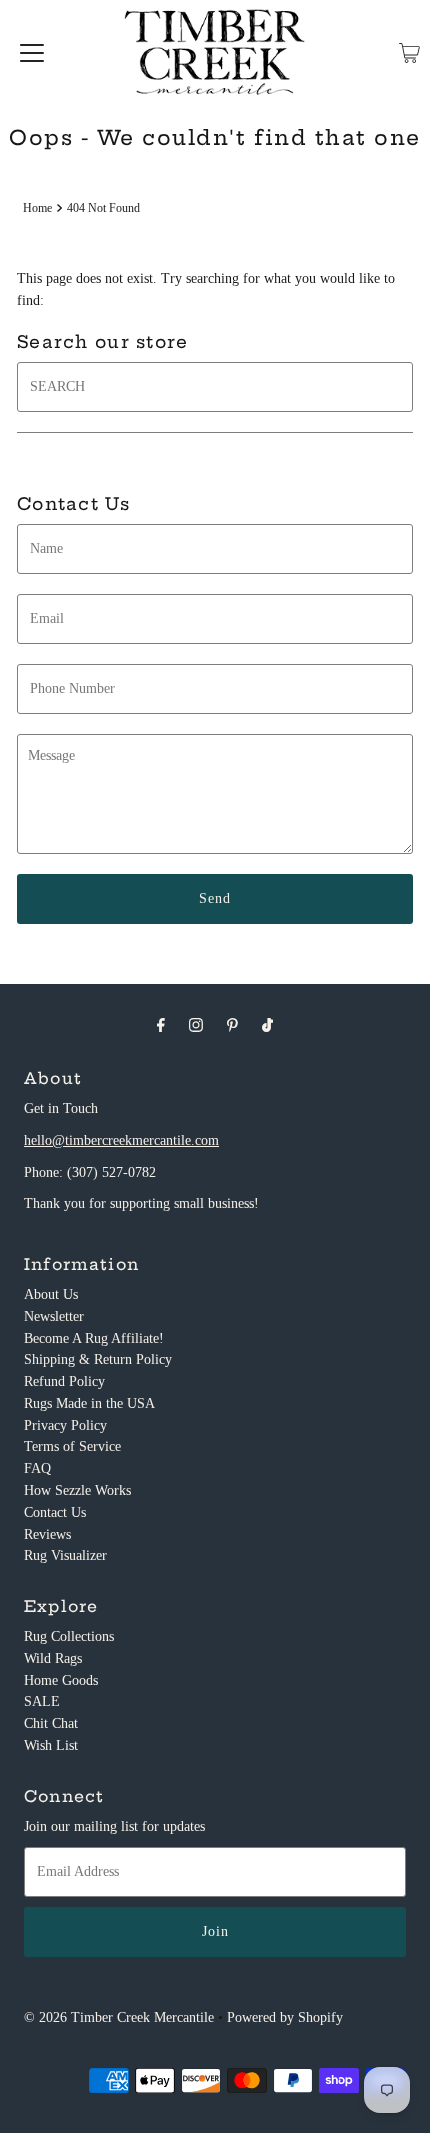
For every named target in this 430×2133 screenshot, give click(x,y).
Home (37, 208)
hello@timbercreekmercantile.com (121, 1140)
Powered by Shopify (285, 2017)
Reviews (47, 1534)
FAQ (37, 1468)
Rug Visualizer (65, 1555)
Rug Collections (69, 1636)
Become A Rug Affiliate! (94, 1338)
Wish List (51, 1745)
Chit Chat (51, 1723)
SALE (42, 1701)
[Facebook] (161, 1025)
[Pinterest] (232, 1025)
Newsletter (54, 1316)
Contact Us (55, 1512)
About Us (51, 1294)
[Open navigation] (32, 53)
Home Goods (61, 1680)
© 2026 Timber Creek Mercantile (119, 2017)
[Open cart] (409, 53)
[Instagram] (196, 1025)
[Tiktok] (267, 1025)
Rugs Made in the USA (89, 1403)
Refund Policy (64, 1381)
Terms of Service (72, 1446)
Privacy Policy (65, 1425)
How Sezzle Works (77, 1490)
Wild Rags (53, 1658)
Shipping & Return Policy (98, 1359)
